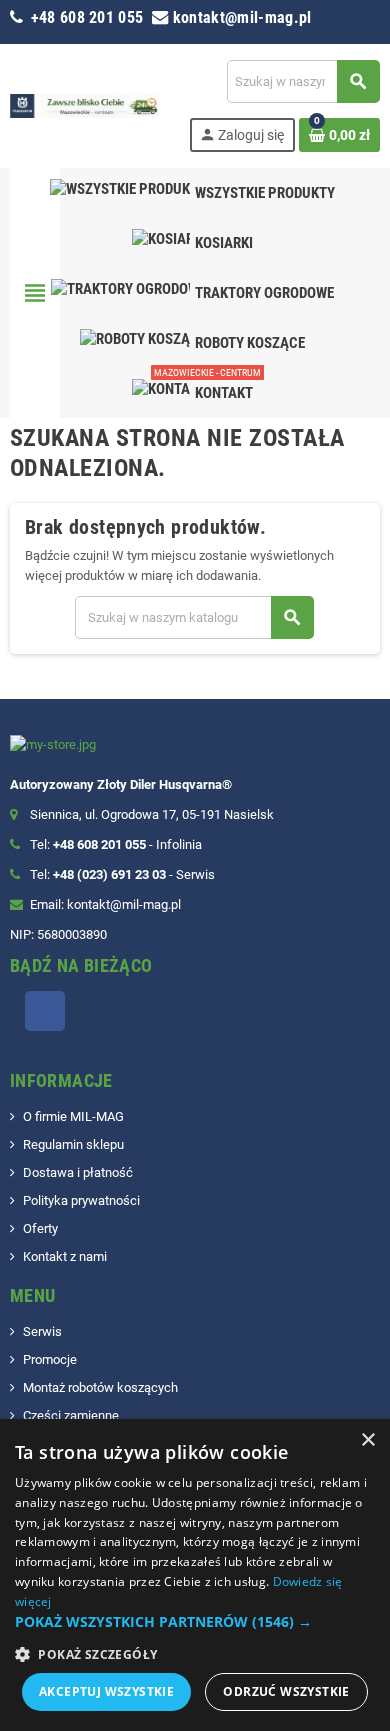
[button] (195, 1622)
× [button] (367, 1440)
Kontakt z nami (65, 1256)
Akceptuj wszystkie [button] (106, 1691)
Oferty (40, 1228)
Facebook (45, 1011)
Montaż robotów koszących (100, 1387)
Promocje (50, 1359)
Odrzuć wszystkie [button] (286, 1691)
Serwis (42, 1331)
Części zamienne (71, 1415)
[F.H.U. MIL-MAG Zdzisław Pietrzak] (84, 104)
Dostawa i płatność (78, 1172)
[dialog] (195, 1575)
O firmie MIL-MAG (73, 1116)
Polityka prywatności (81, 1200)
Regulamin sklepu (73, 1144)
